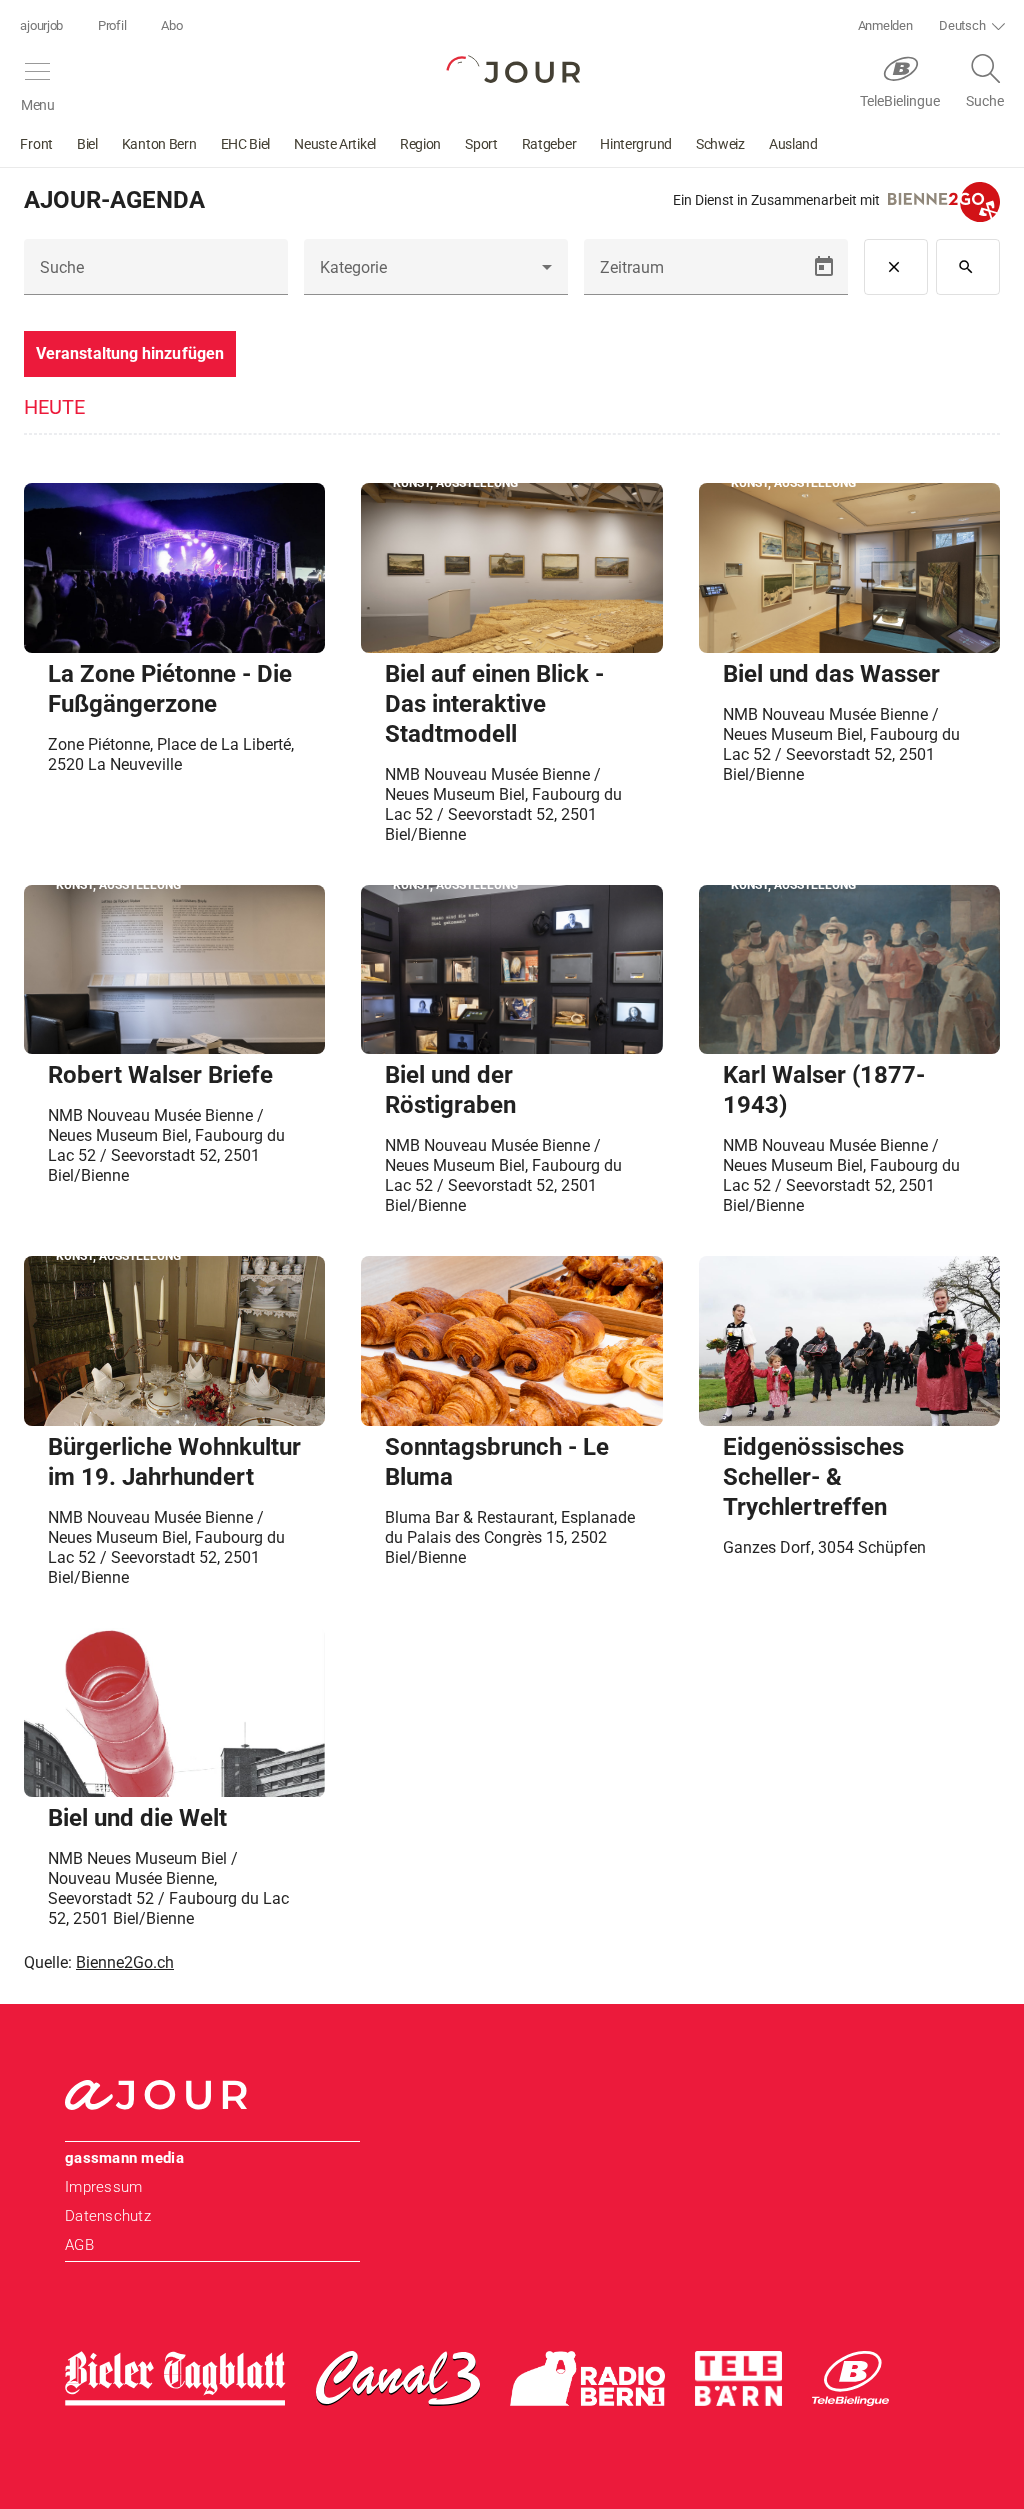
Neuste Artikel (335, 144)
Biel (87, 144)
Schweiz (720, 144)
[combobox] (436, 275)
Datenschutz (108, 2216)
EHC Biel (246, 144)
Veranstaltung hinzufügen (130, 353)
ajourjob (41, 25)
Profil (112, 25)
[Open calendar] (824, 267)
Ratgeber (549, 144)
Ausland (793, 144)
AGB (79, 2245)
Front (36, 144)
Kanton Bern (159, 144)
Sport (481, 144)
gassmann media (124, 2158)
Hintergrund (636, 144)
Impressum (103, 2187)
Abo (171, 25)
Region (420, 144)
